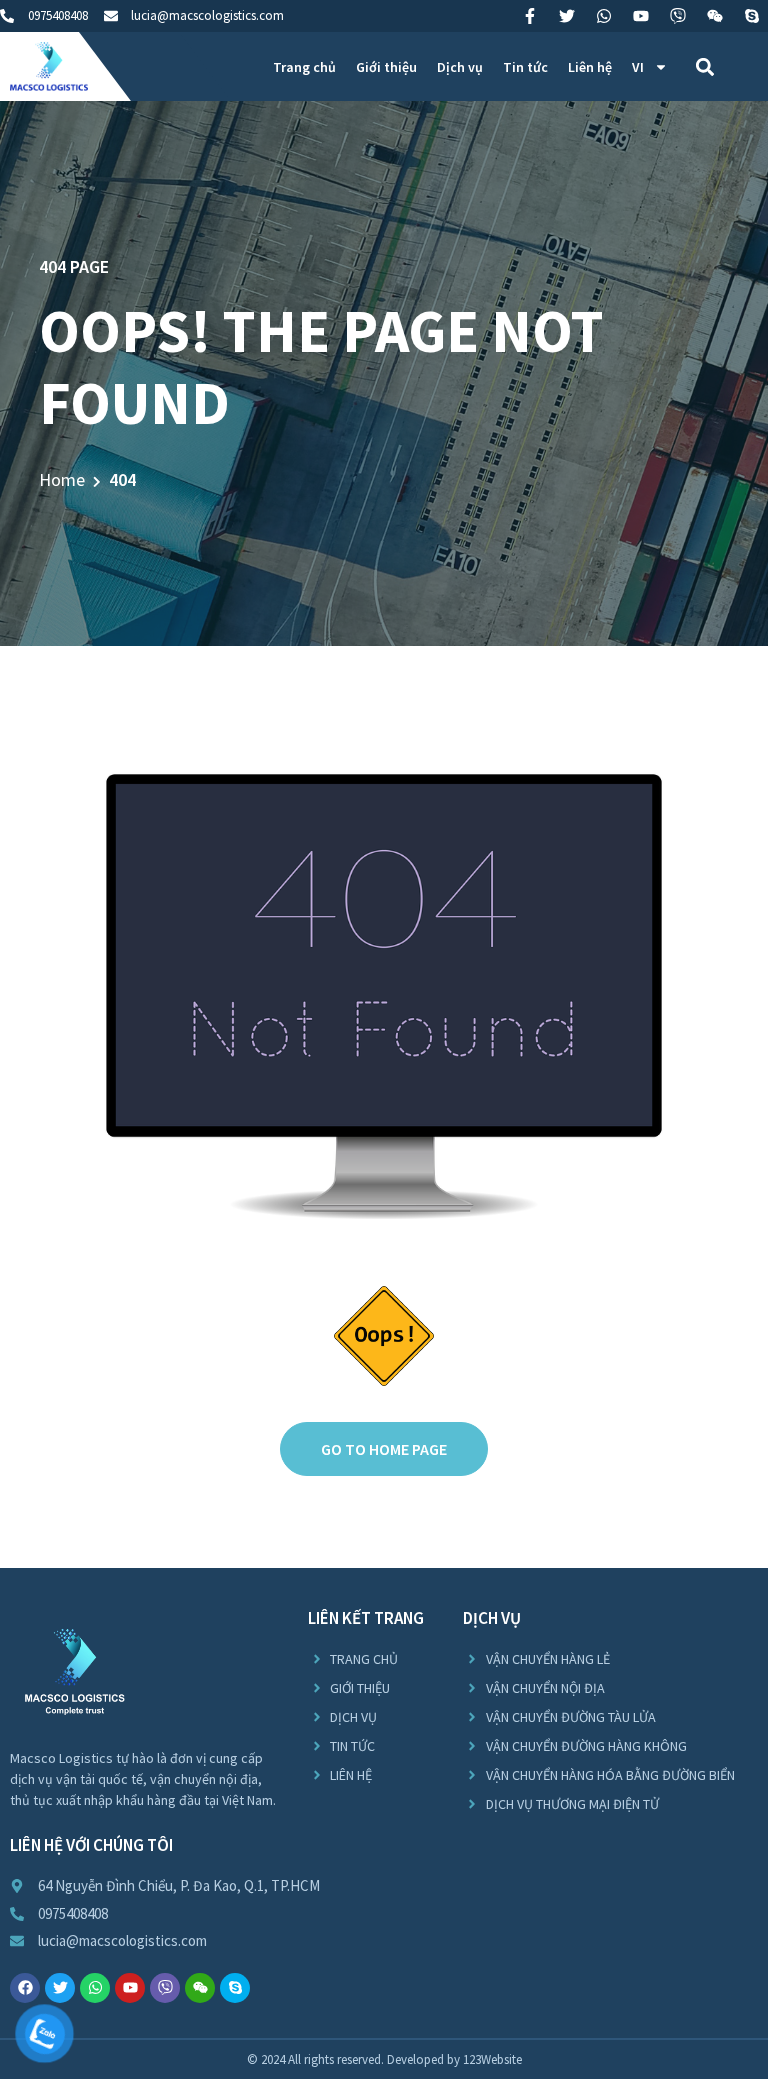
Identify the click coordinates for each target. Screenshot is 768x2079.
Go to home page (384, 1449)
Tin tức (525, 67)
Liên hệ (590, 67)
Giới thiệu (386, 67)
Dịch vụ (460, 67)
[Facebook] (25, 1988)
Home (62, 479)
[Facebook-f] (530, 16)
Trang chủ (304, 67)
